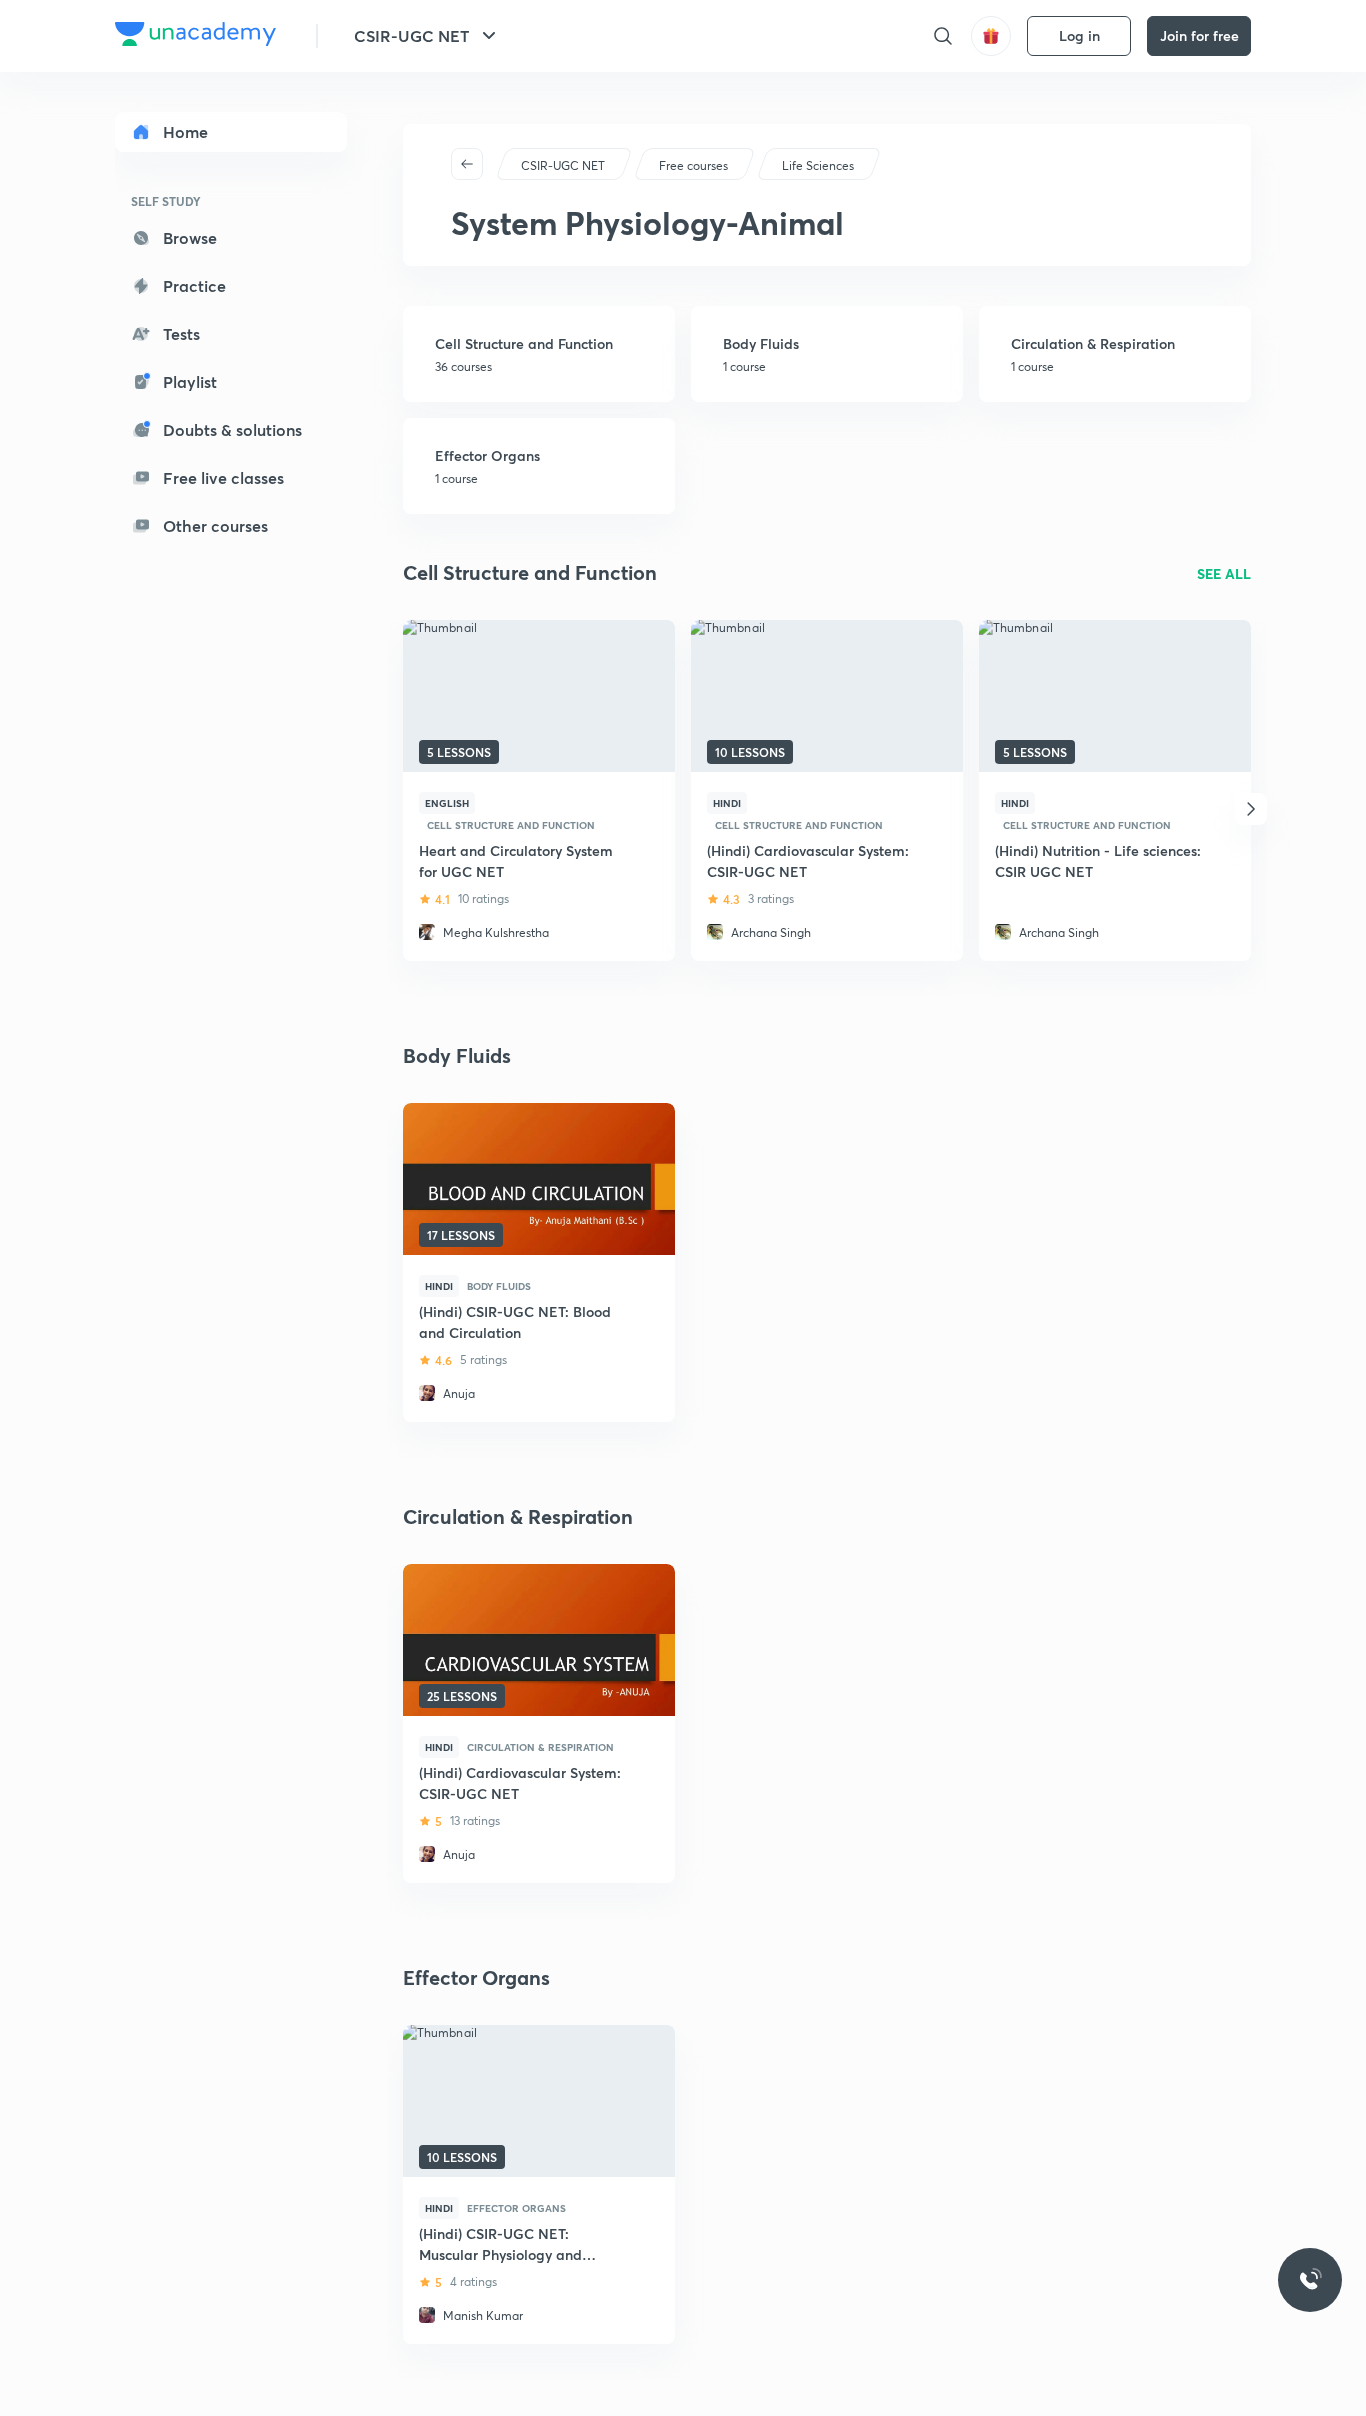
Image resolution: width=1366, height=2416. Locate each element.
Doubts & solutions (232, 429)
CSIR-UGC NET (411, 35)
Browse (190, 237)
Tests (181, 333)
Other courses (215, 525)
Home (185, 131)
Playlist (190, 381)
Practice (194, 285)
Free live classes (223, 477)
